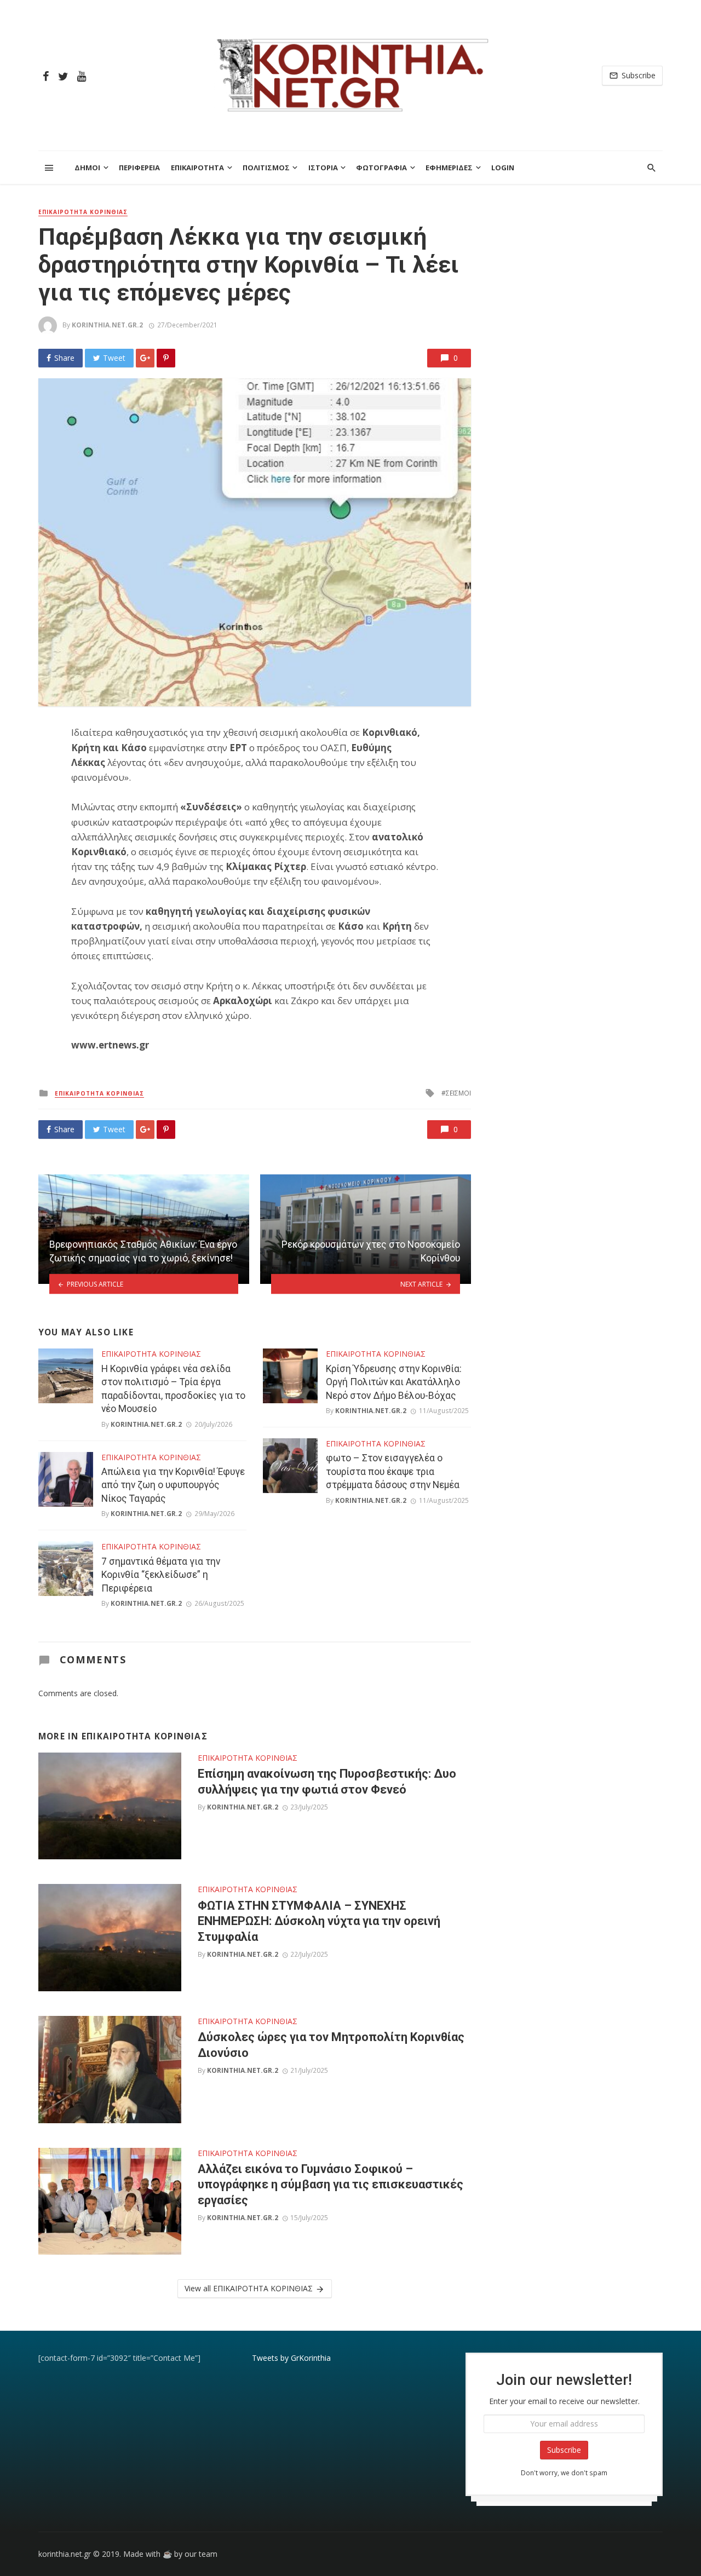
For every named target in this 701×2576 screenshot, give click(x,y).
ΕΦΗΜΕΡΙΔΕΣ (449, 168)
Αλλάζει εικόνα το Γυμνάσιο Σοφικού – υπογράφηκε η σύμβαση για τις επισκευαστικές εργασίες (331, 2185)
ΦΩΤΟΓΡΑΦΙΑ (381, 168)
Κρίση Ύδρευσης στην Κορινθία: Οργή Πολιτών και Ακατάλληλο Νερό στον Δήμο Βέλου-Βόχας (394, 1382)
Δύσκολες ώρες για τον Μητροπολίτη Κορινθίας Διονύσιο (331, 2045)
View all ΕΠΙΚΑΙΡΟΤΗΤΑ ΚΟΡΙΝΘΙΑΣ (249, 2288)
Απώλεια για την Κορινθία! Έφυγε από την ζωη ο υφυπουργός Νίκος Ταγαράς (173, 1485)
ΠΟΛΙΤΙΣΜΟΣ (266, 168)
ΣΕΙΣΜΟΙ (458, 1093)
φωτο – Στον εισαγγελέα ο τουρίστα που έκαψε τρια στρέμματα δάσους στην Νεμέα (393, 1471)
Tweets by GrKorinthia (291, 2358)
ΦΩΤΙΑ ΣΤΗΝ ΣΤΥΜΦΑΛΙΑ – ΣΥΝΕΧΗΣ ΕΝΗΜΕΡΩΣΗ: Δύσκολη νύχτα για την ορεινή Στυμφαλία (319, 1921)
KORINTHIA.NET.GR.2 (107, 325)
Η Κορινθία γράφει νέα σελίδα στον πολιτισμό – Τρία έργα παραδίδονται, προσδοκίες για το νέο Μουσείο (173, 1389)
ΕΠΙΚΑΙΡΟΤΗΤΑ (197, 168)
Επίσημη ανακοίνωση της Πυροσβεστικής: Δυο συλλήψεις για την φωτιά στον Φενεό (327, 1781)
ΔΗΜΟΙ (87, 168)
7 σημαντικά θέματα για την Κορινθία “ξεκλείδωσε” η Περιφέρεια (161, 1575)
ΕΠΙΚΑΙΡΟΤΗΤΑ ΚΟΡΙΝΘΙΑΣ (83, 212)
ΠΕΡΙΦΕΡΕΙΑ (139, 168)
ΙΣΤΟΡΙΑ (323, 168)
